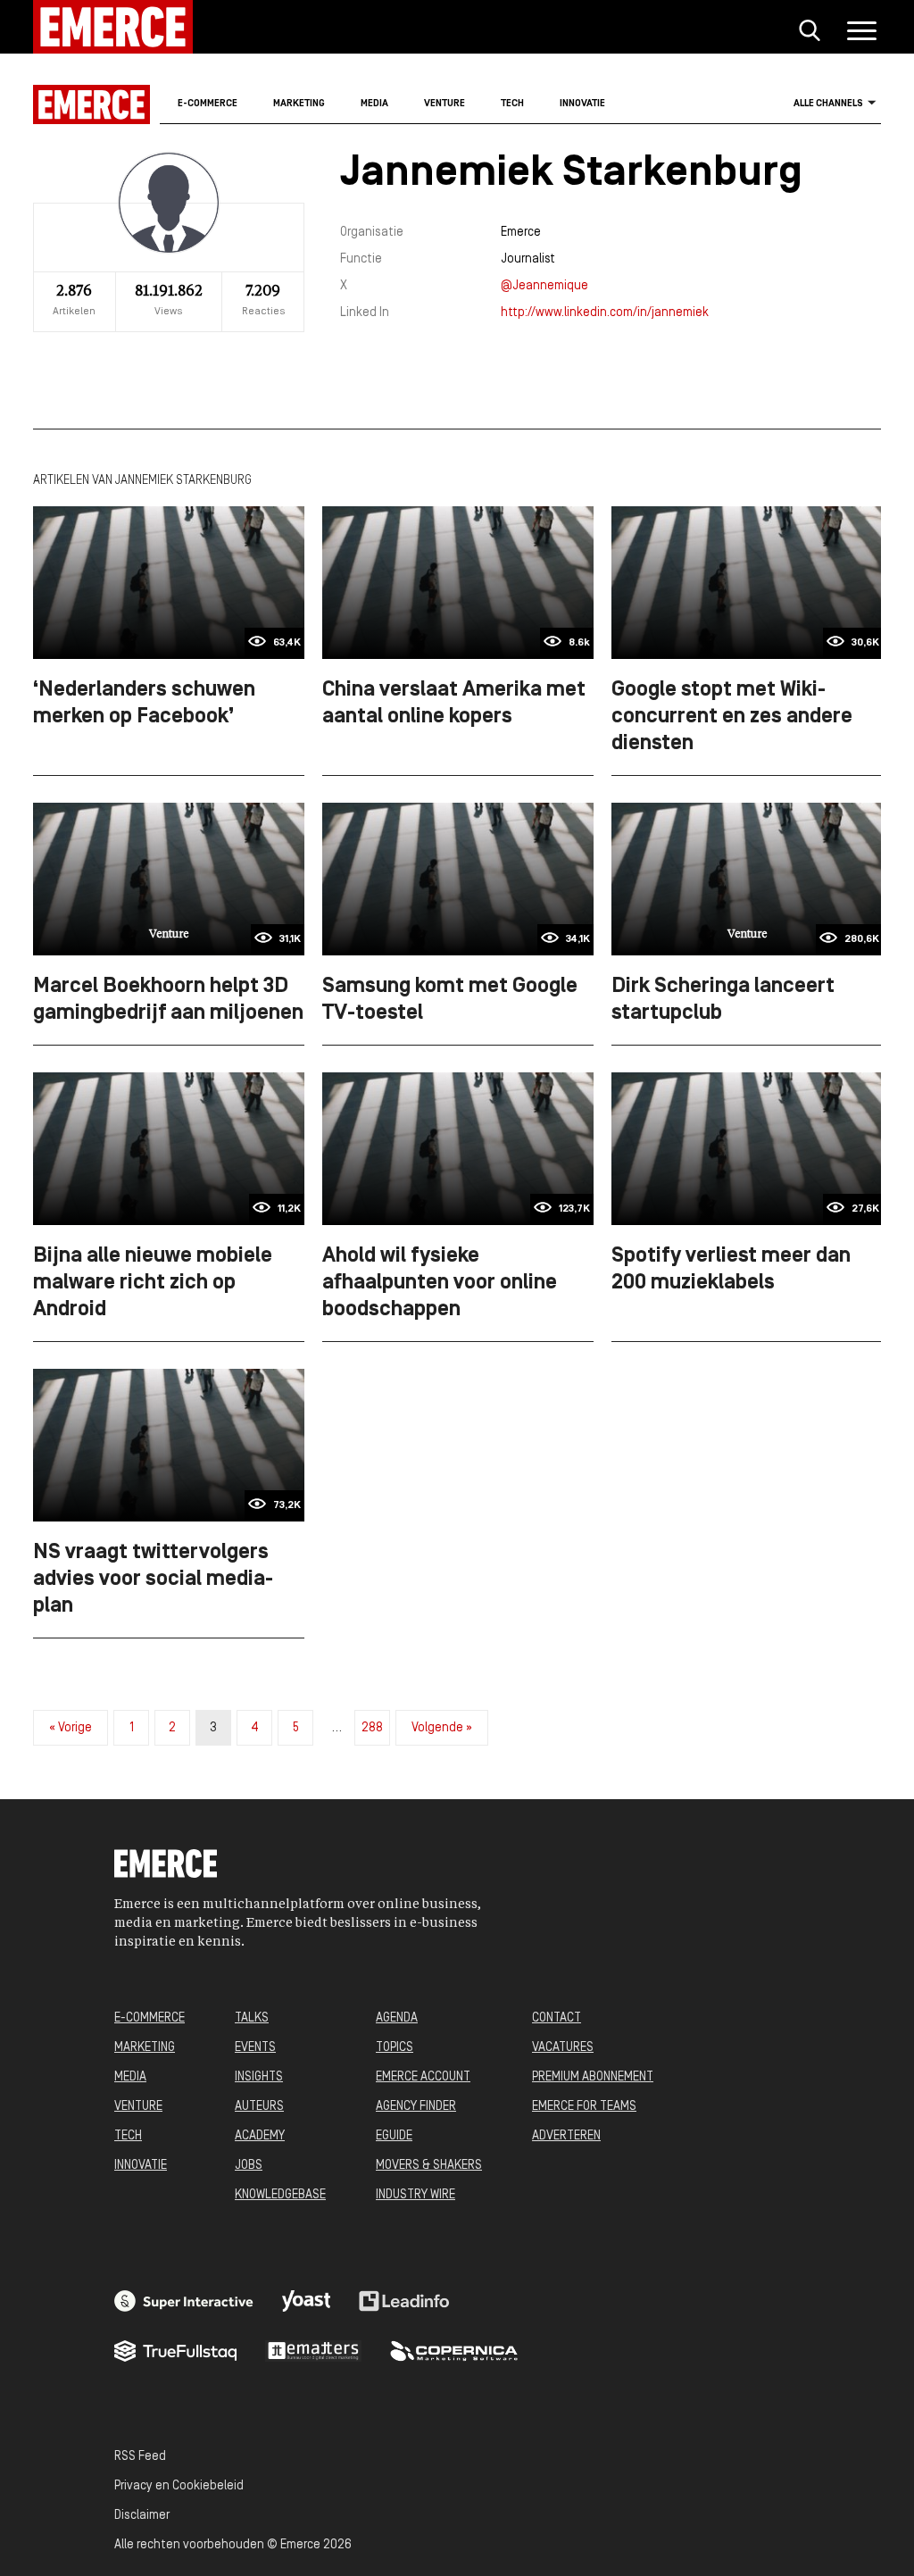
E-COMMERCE (150, 2018)
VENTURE (138, 2107)
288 (372, 1728)
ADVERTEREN (566, 2136)
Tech (512, 104)
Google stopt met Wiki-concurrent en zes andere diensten (732, 717)
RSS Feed (140, 2457)
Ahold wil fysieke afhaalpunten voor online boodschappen (440, 1283)
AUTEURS (259, 2107)
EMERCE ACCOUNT (423, 2077)
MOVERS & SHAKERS (429, 2166)
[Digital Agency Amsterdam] (184, 2301)
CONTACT (557, 2018)
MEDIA (130, 2077)
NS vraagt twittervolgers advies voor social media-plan (153, 1580)
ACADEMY (260, 2136)
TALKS (252, 2018)
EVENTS (255, 2048)
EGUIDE (394, 2136)
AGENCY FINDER (416, 2107)
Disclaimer (142, 2516)
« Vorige (71, 1728)
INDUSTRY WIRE (415, 2195)
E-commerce (208, 104)
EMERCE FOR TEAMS (584, 2107)
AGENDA (397, 2018)
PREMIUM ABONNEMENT (593, 2077)
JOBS (249, 2166)
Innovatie (582, 104)
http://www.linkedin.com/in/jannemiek (605, 313)
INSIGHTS (259, 2077)
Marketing (299, 104)
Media (374, 104)
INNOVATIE (141, 2166)
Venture (445, 104)
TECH (128, 2136)
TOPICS (395, 2048)
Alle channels (828, 104)
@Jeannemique (544, 286)
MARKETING (145, 2048)
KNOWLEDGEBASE (280, 2195)
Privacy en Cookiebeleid (179, 2486)
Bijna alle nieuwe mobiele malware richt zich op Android (153, 1283)
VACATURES (563, 2048)
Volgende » (442, 1728)
